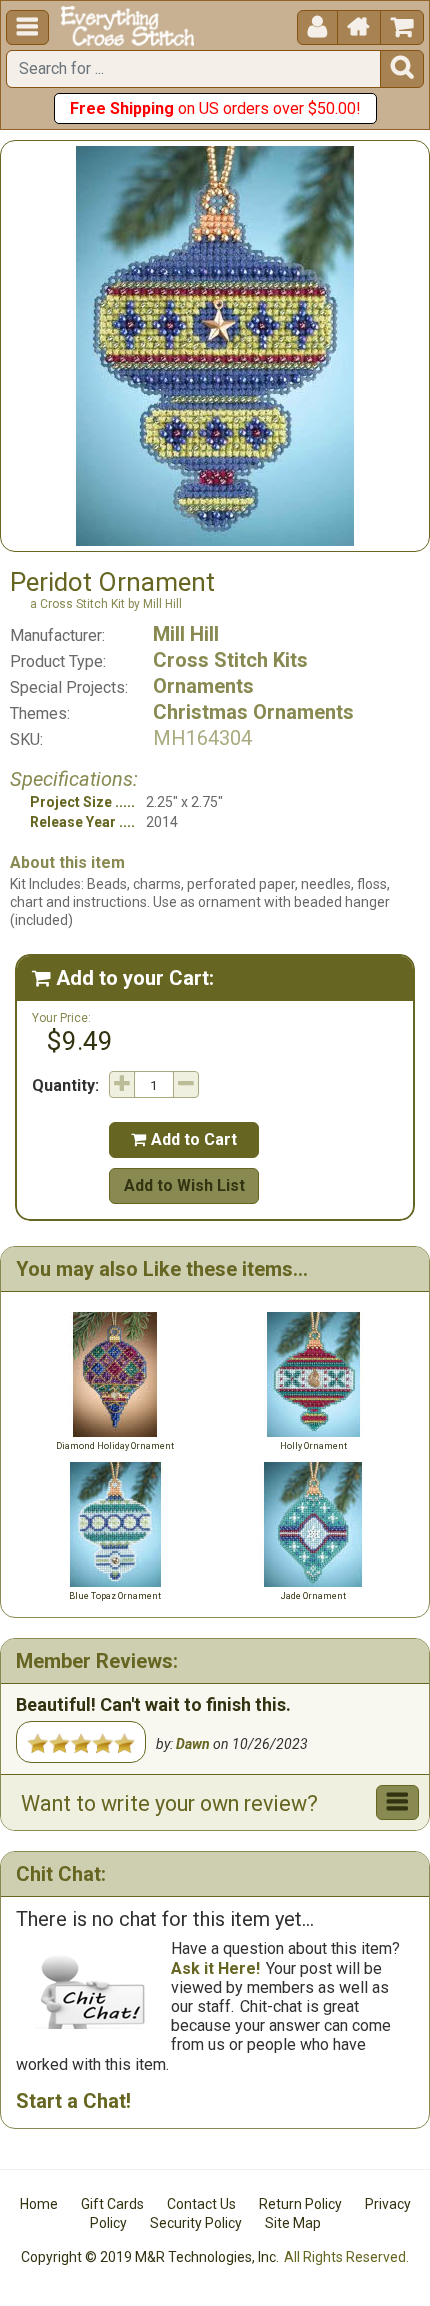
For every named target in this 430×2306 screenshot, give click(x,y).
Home (39, 2204)
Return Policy (300, 2204)
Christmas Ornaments (253, 712)
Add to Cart (184, 1139)
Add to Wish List (184, 1185)
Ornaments (203, 686)
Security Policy (196, 2223)
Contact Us (201, 2204)
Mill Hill (186, 634)
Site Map (293, 2223)
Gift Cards (112, 2204)
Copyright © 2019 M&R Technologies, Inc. (150, 2257)
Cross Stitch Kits (230, 660)
